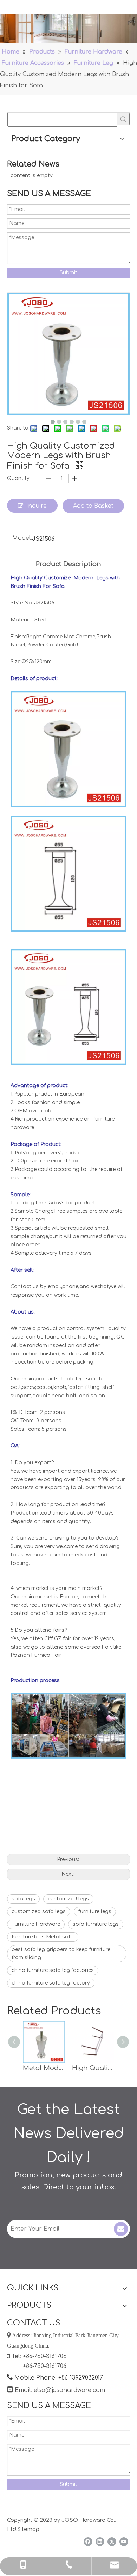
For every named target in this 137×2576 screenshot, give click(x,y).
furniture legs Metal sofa (43, 1937)
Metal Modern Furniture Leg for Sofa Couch (44, 2068)
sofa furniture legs (96, 1924)
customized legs (68, 1899)
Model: (22, 538)
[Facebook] (88, 2542)
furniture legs (95, 1911)
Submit (68, 273)
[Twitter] (112, 2542)
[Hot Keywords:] (123, 119)
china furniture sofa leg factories (53, 1970)
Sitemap (28, 2529)
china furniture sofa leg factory (51, 1983)
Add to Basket (93, 506)
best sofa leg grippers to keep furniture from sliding (61, 1954)
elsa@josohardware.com (69, 2390)
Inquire (37, 506)
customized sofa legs (39, 1911)
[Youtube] (124, 2542)
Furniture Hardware (36, 1924)
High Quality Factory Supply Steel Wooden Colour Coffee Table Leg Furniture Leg (93, 2068)
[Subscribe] (121, 2229)
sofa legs (23, 1899)
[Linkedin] (100, 2542)
